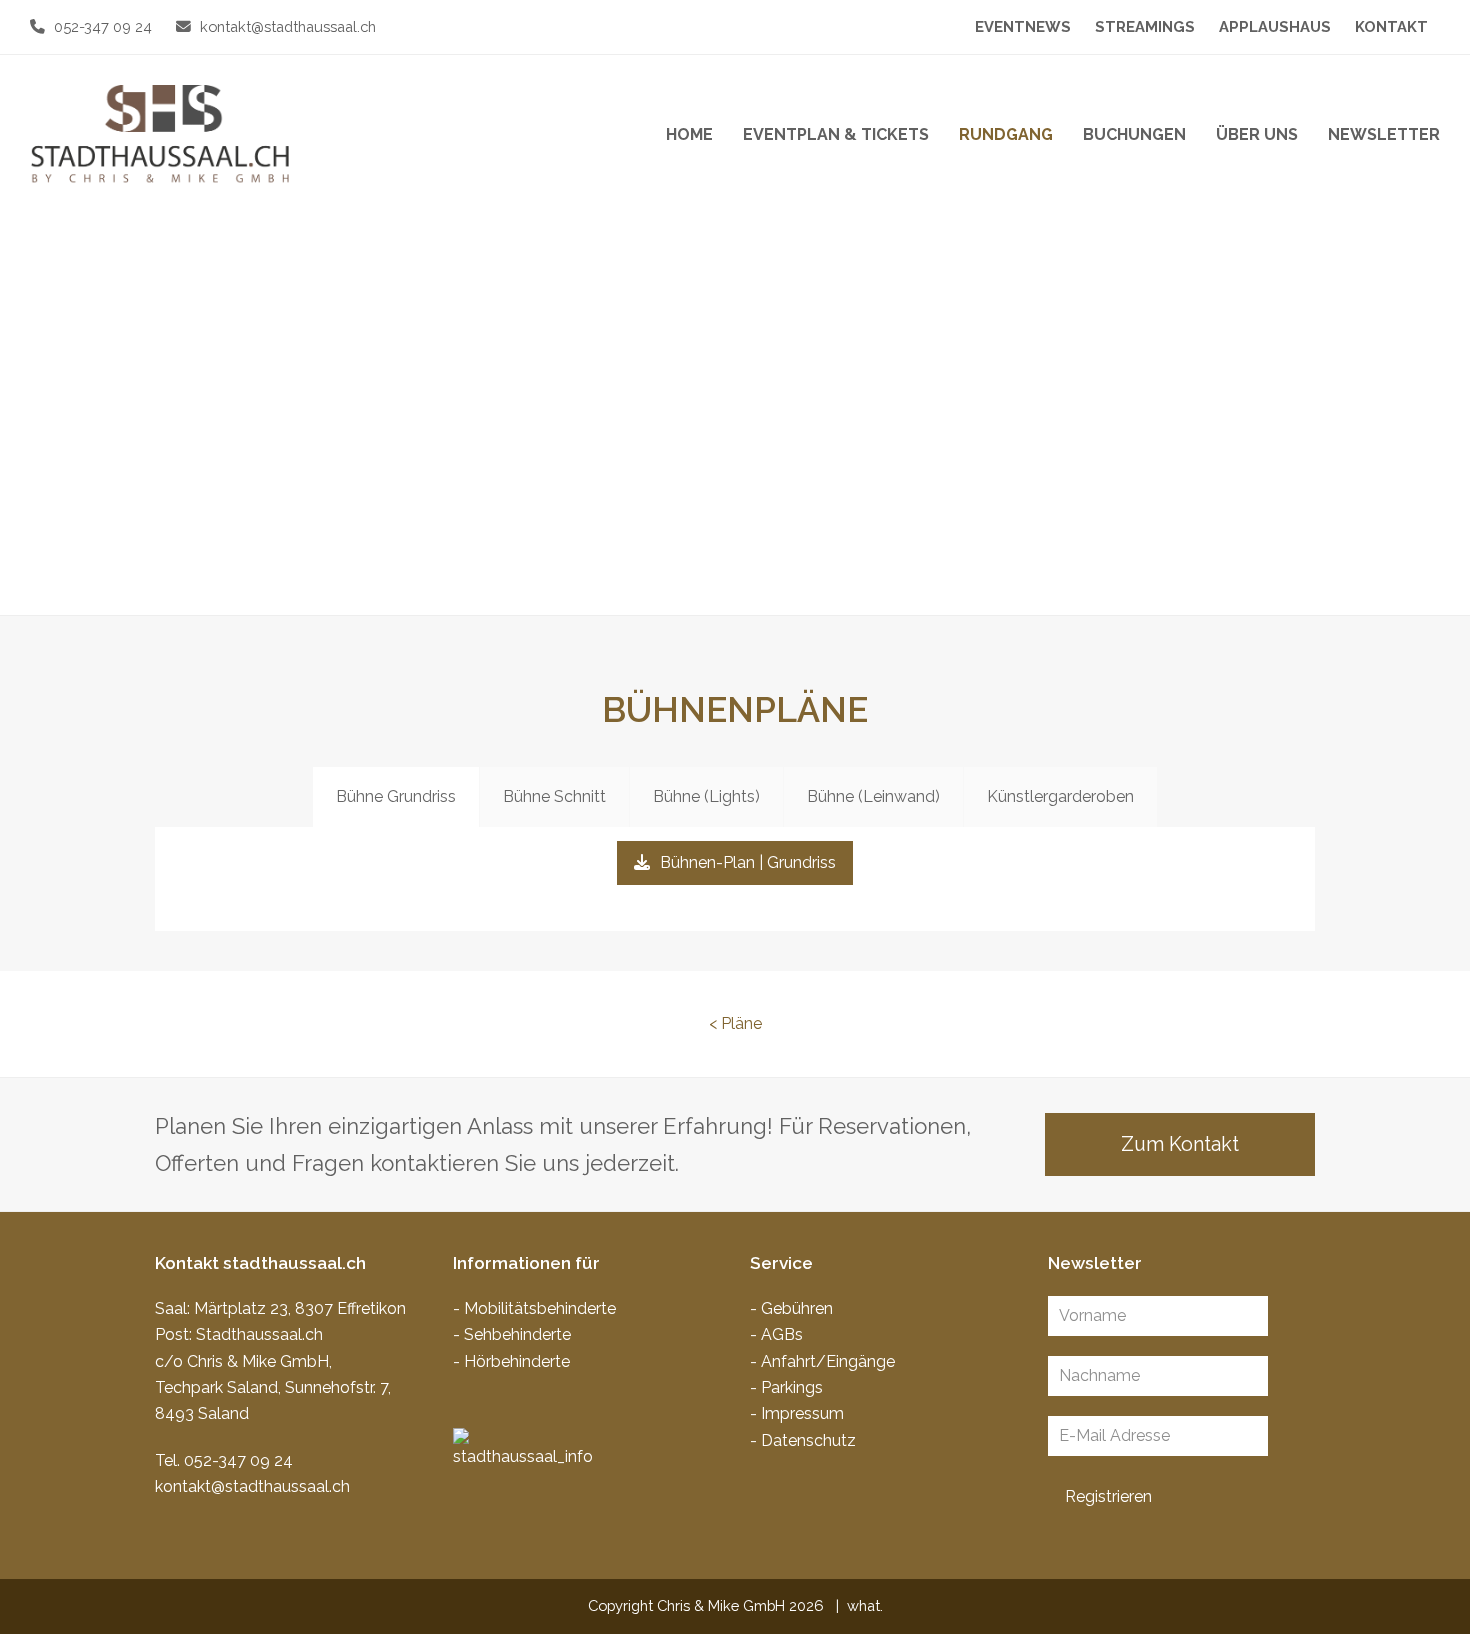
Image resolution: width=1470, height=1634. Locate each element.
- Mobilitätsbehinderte (534, 1308)
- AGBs (776, 1334)
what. (865, 1605)
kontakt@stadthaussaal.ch (288, 26)
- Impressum (797, 1413)
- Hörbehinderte (511, 1361)
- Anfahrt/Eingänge (822, 1361)
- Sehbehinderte (512, 1334)
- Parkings (786, 1387)
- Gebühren (791, 1308)
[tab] (396, 797)
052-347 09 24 (103, 26)
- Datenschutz (803, 1440)
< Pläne (735, 1023)
